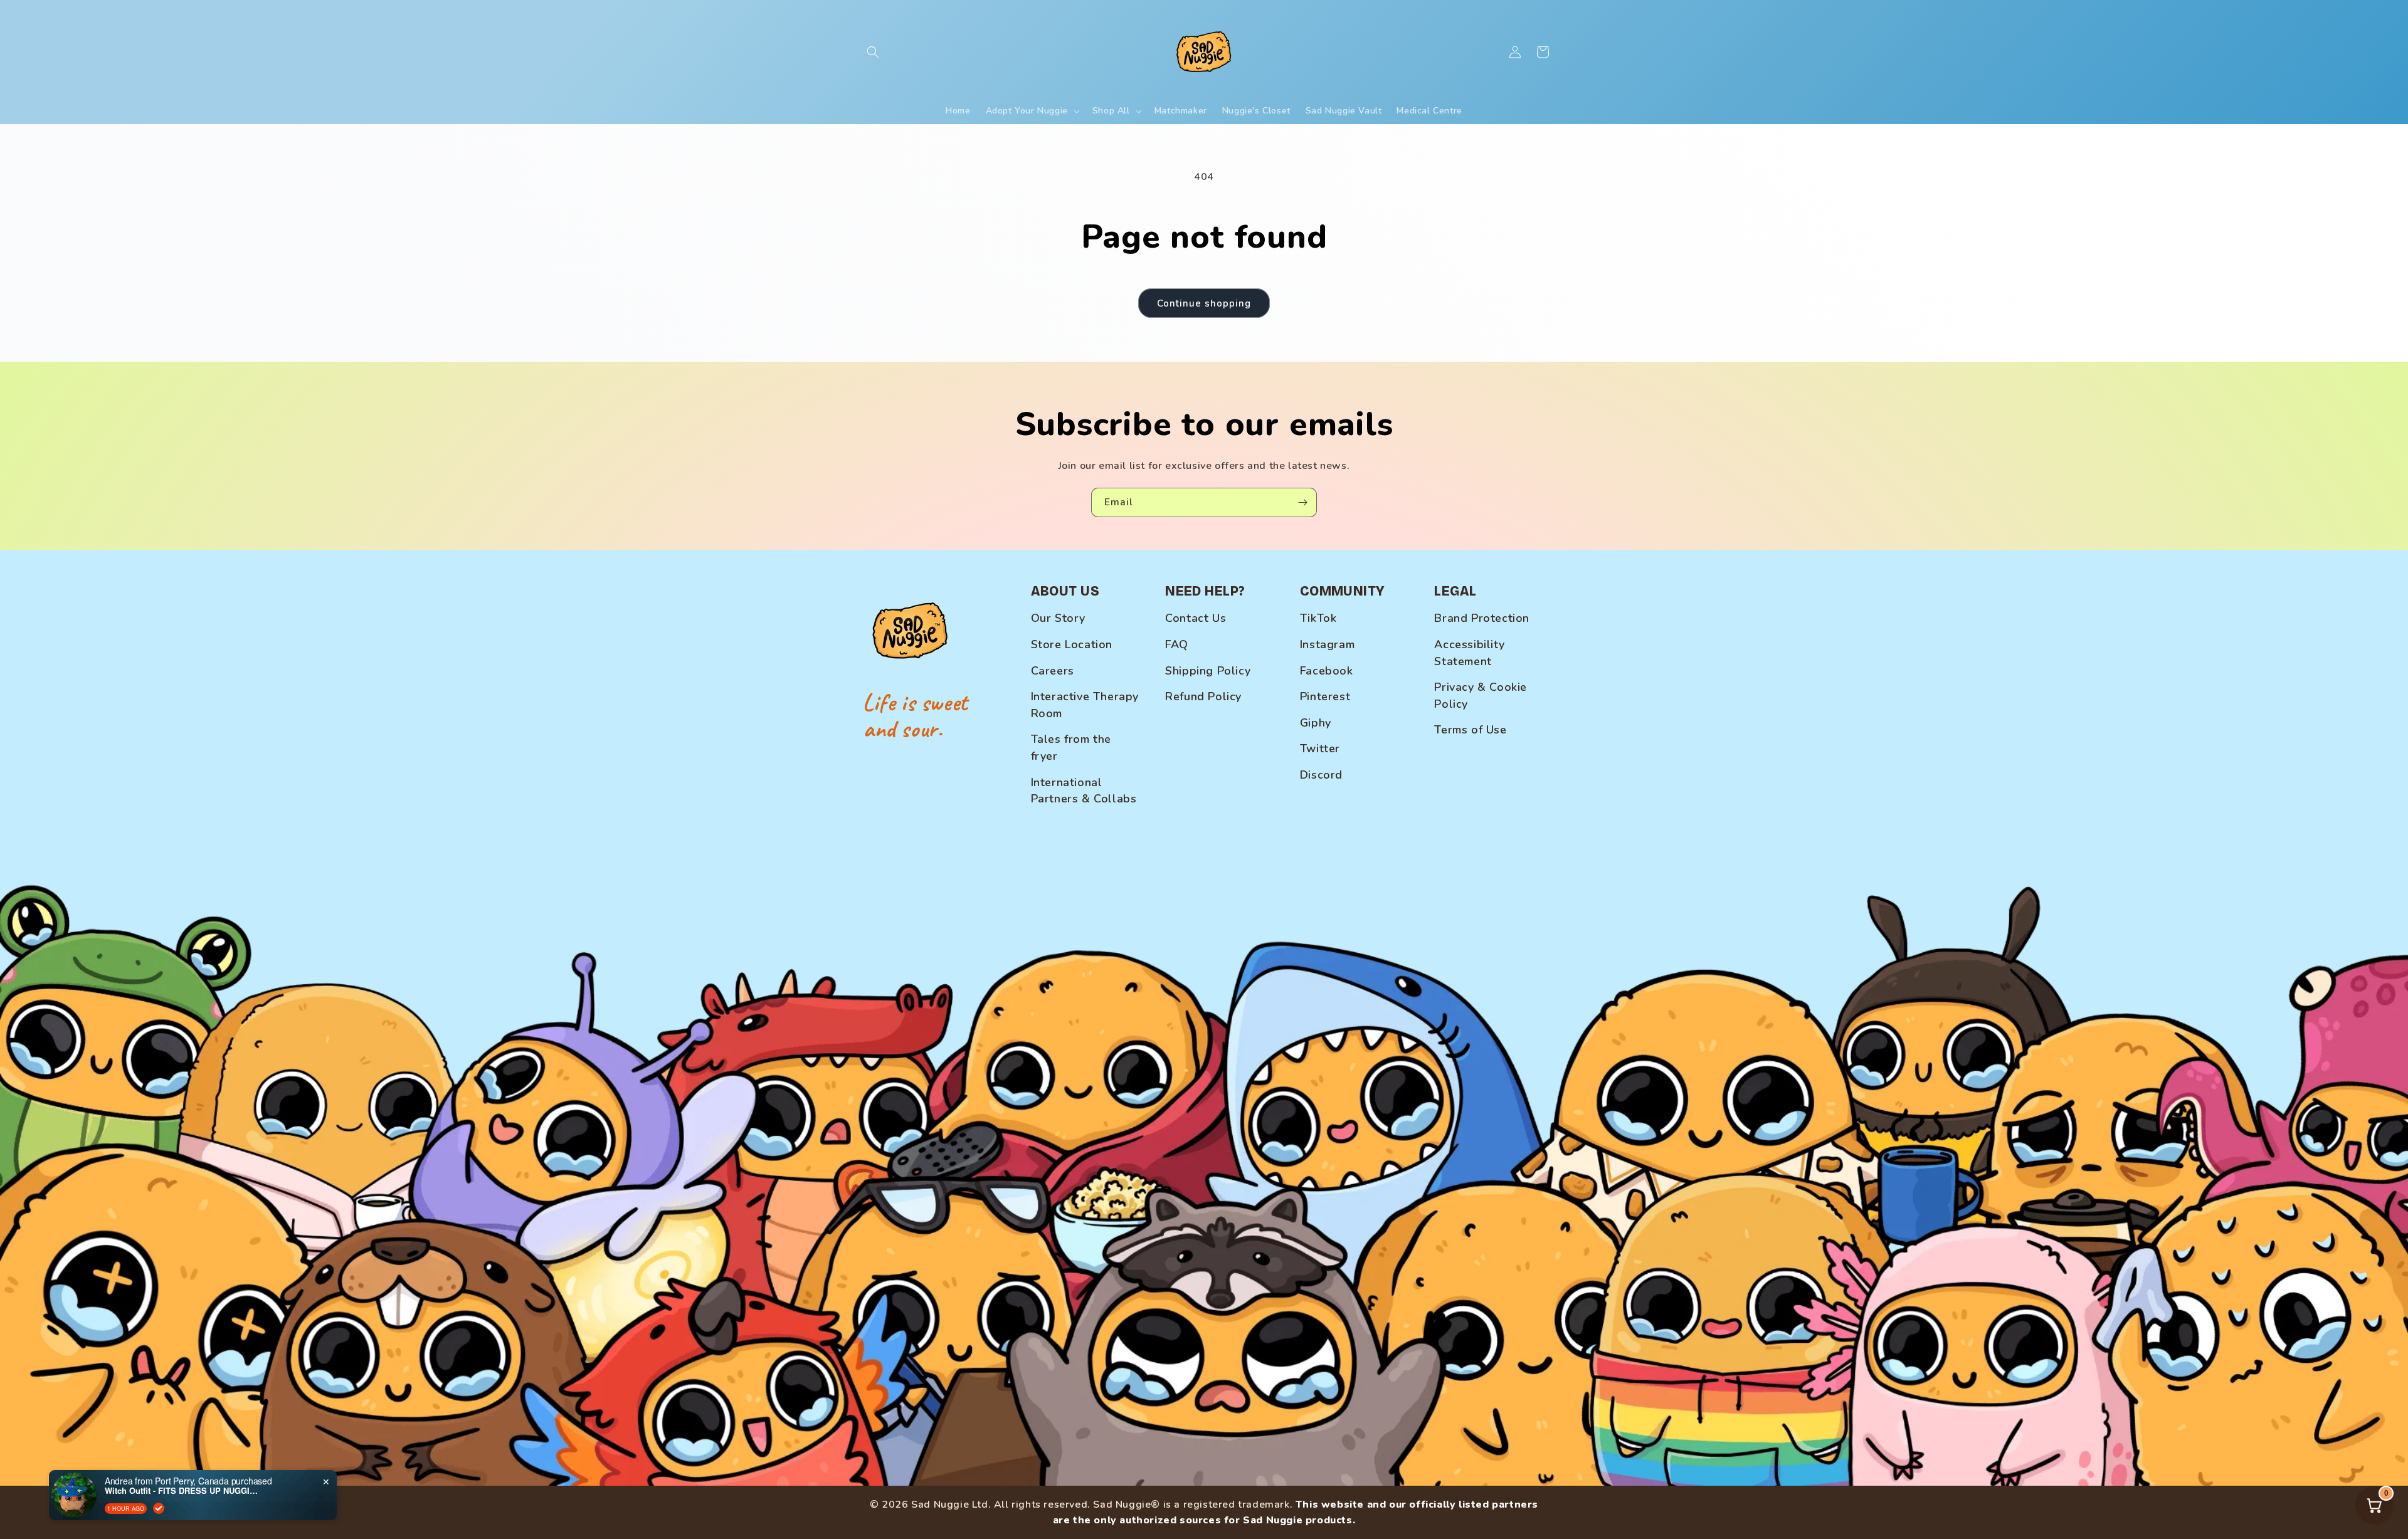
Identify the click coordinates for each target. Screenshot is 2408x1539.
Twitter (1320, 748)
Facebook (1327, 671)
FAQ (1177, 644)
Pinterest (1325, 696)
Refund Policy (1203, 696)
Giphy (1316, 723)
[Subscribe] (1302, 502)
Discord (1321, 775)
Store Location (1072, 644)
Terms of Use (1470, 730)
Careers (1053, 671)
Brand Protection (1482, 618)
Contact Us (1196, 618)
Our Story (1058, 618)
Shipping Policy (1208, 671)
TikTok (1318, 618)
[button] (873, 52)
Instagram (1327, 644)
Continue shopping (1204, 303)
